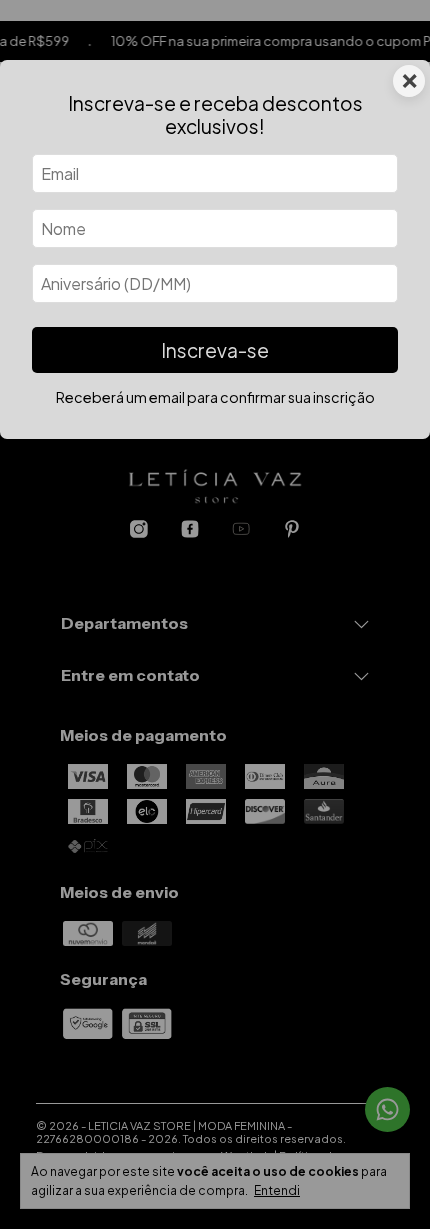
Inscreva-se (215, 350)
